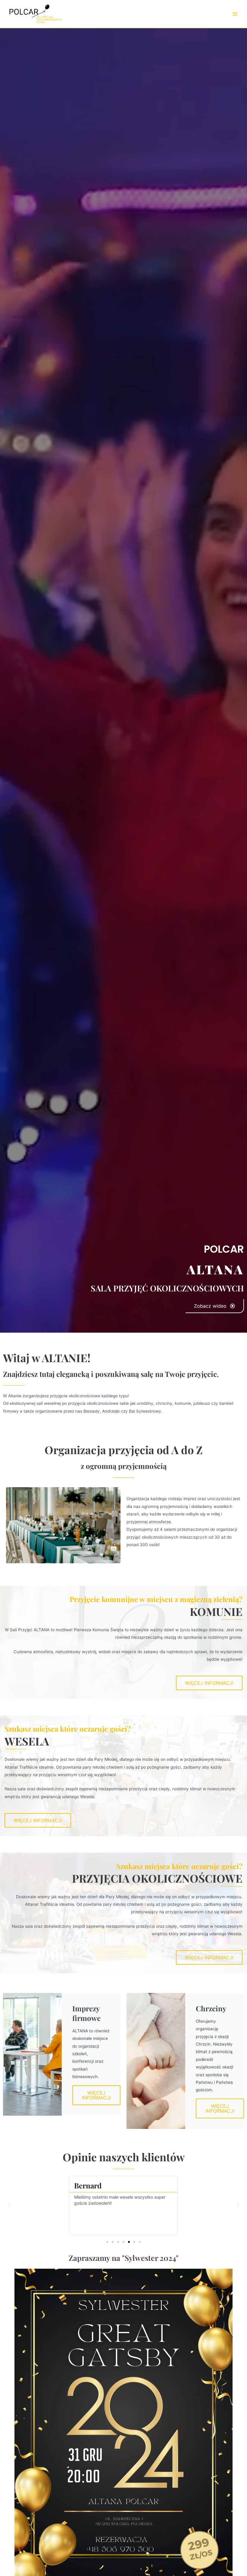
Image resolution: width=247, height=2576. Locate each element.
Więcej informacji (96, 2095)
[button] (9, 2205)
